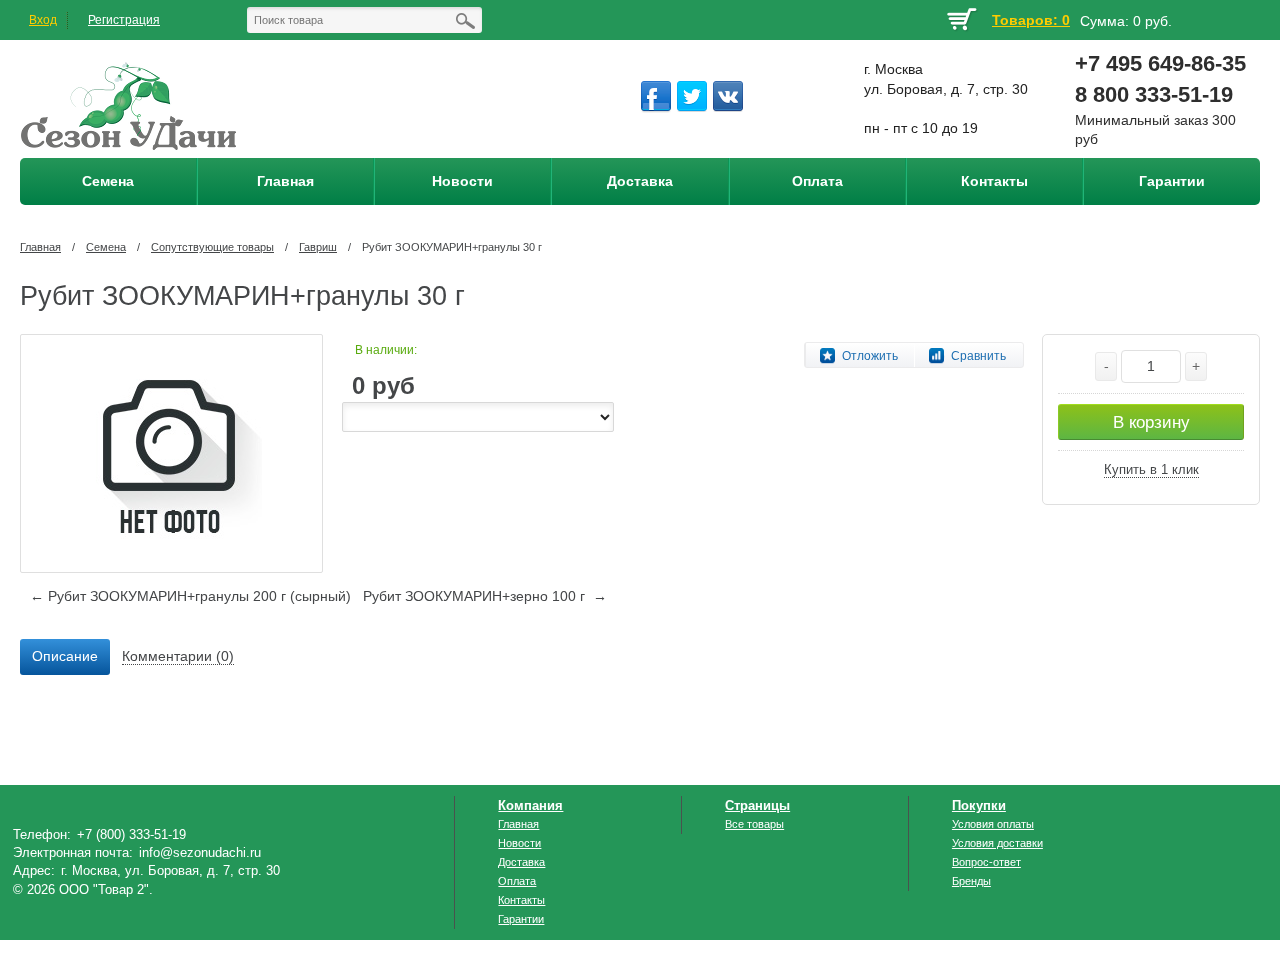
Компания (530, 805)
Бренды (971, 881)
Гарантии (521, 919)
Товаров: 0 (1031, 20)
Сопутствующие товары (212, 247)
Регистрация (124, 20)
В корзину (1151, 422)
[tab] (65, 657)
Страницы (757, 805)
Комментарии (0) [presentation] (178, 656)
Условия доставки (997, 843)
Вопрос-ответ (986, 862)
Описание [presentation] (65, 656)
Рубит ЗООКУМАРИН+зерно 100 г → (485, 596)
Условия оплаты (993, 824)
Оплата (517, 881)
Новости (519, 843)
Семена (106, 247)
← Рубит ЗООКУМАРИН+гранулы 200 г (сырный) (190, 596)
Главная (40, 247)
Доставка (521, 862)
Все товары (754, 824)
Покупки (979, 805)
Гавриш (318, 247)
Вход (43, 20)
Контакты (521, 900)
